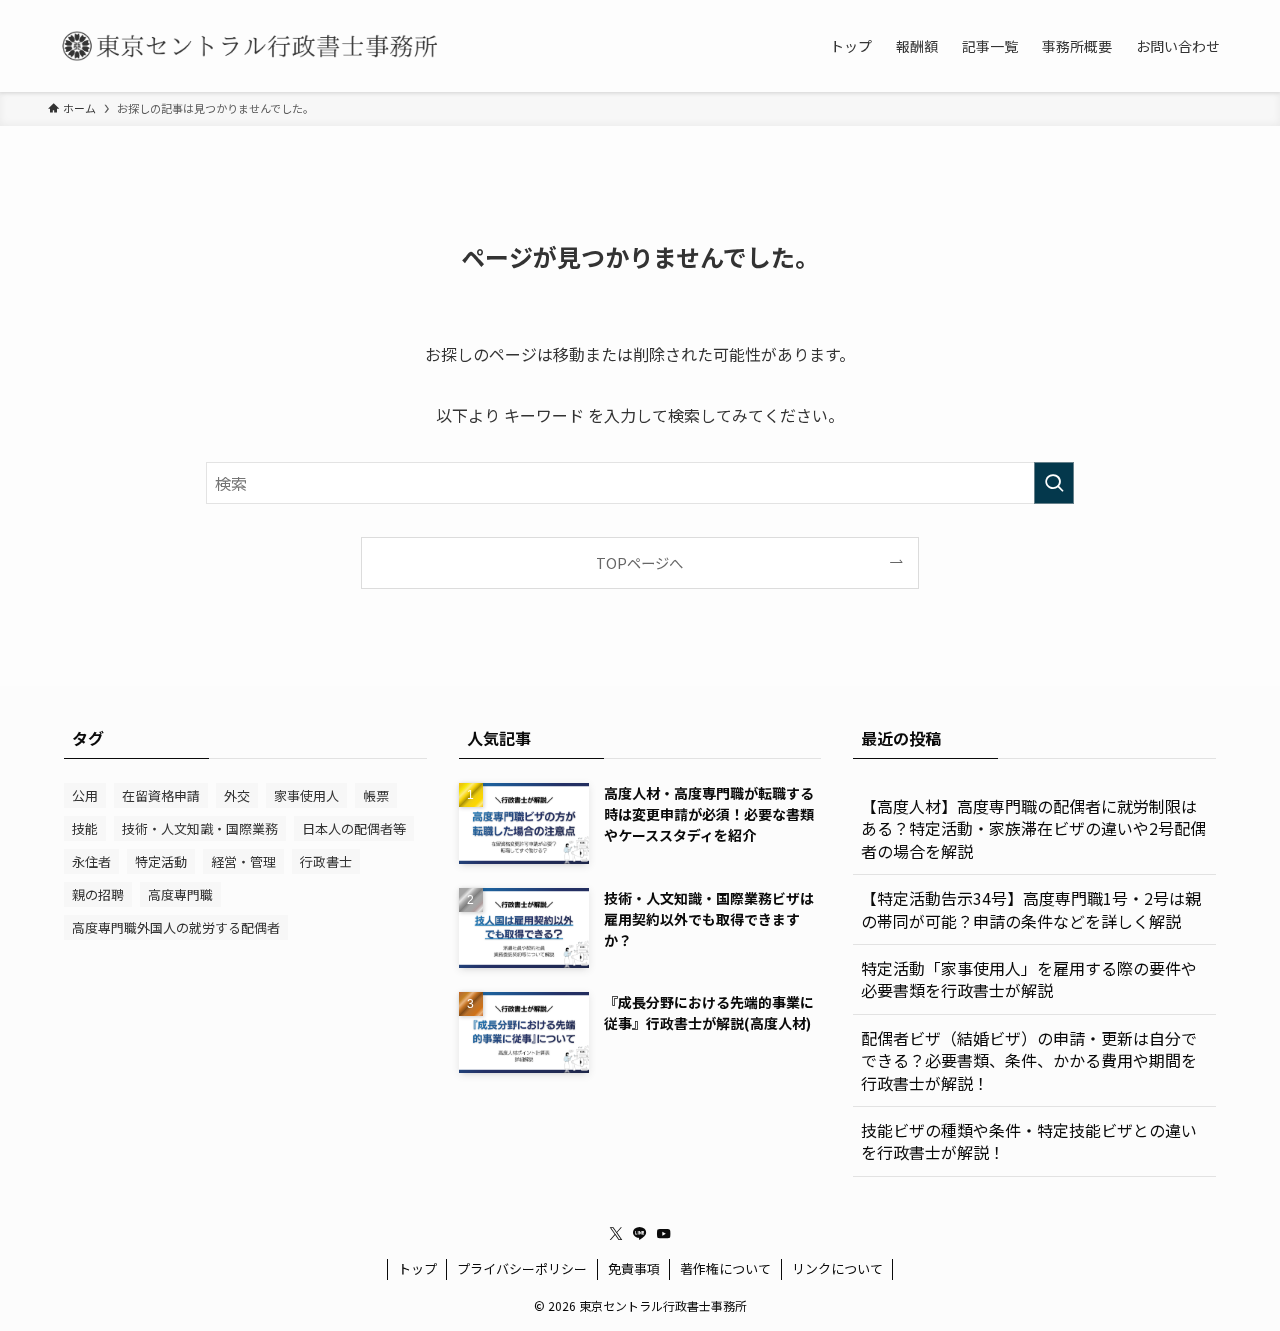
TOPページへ (639, 562)
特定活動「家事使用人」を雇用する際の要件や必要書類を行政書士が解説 (1029, 979)
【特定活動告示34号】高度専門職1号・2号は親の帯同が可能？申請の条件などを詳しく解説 (1031, 909)
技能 (85, 828)
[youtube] (664, 1234)
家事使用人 (306, 795)
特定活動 (161, 861)
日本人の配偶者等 (354, 828)
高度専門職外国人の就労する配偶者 (176, 927)
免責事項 (634, 1268)
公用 (85, 795)
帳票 (376, 795)
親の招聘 (98, 894)
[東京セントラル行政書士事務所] (248, 46)
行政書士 (326, 861)
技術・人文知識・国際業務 (200, 828)
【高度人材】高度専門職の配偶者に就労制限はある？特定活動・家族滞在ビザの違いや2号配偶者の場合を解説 (1033, 828)
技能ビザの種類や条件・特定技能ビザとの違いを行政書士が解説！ (1029, 1141)
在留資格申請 (161, 795)
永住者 (91, 861)
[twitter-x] (616, 1234)
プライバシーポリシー (522, 1268)
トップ (417, 1268)
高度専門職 (180, 894)
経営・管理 (243, 861)
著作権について (725, 1268)
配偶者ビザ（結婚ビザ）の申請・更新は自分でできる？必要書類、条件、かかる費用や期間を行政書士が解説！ (1029, 1060)
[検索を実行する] (1054, 483)
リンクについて (837, 1268)
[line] (640, 1234)
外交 (237, 795)
